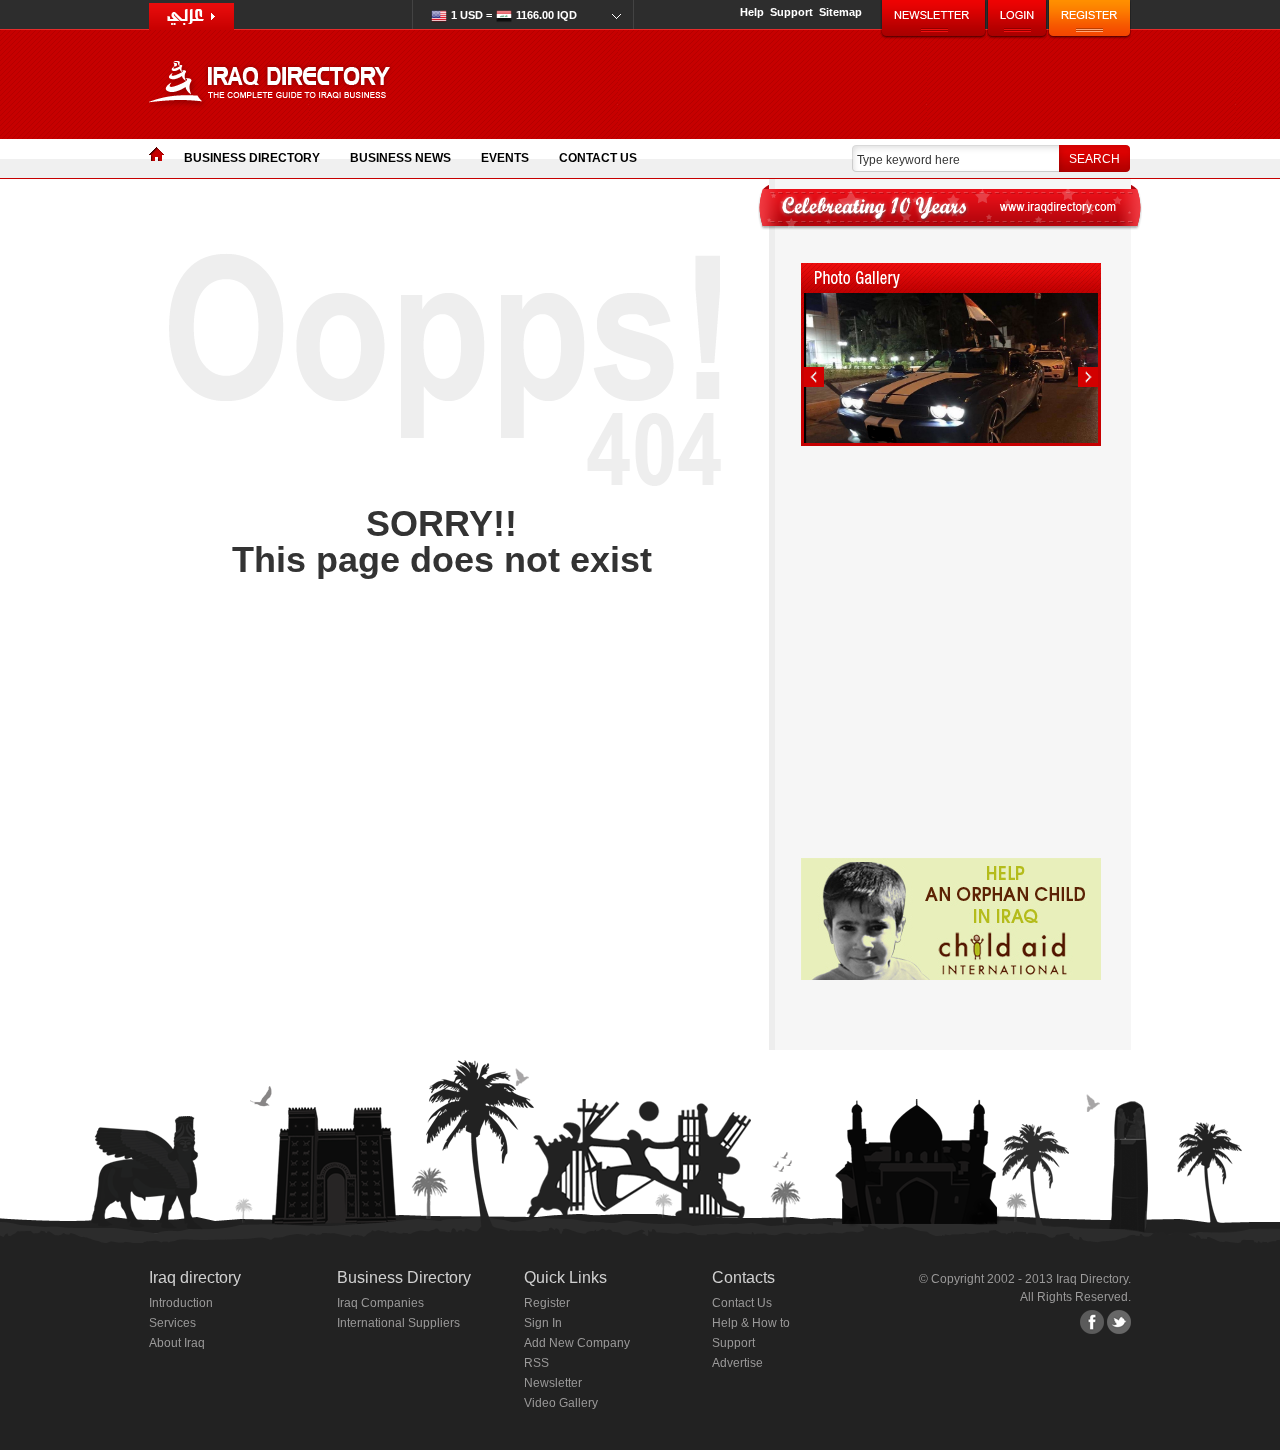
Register (547, 1303)
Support (791, 12)
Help (752, 12)
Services (172, 1323)
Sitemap (840, 12)
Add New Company (577, 1343)
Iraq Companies (380, 1303)
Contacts (743, 1277)
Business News (400, 158)
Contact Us (598, 158)
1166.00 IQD (514, 15)
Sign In (543, 1323)
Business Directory (252, 158)
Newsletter (553, 1383)
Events (505, 158)
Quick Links (565, 1277)
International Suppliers (398, 1323)
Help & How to (751, 1323)
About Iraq (177, 1343)
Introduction (181, 1303)
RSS (536, 1363)
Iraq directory (195, 1277)
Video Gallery (561, 1403)
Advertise (737, 1363)
